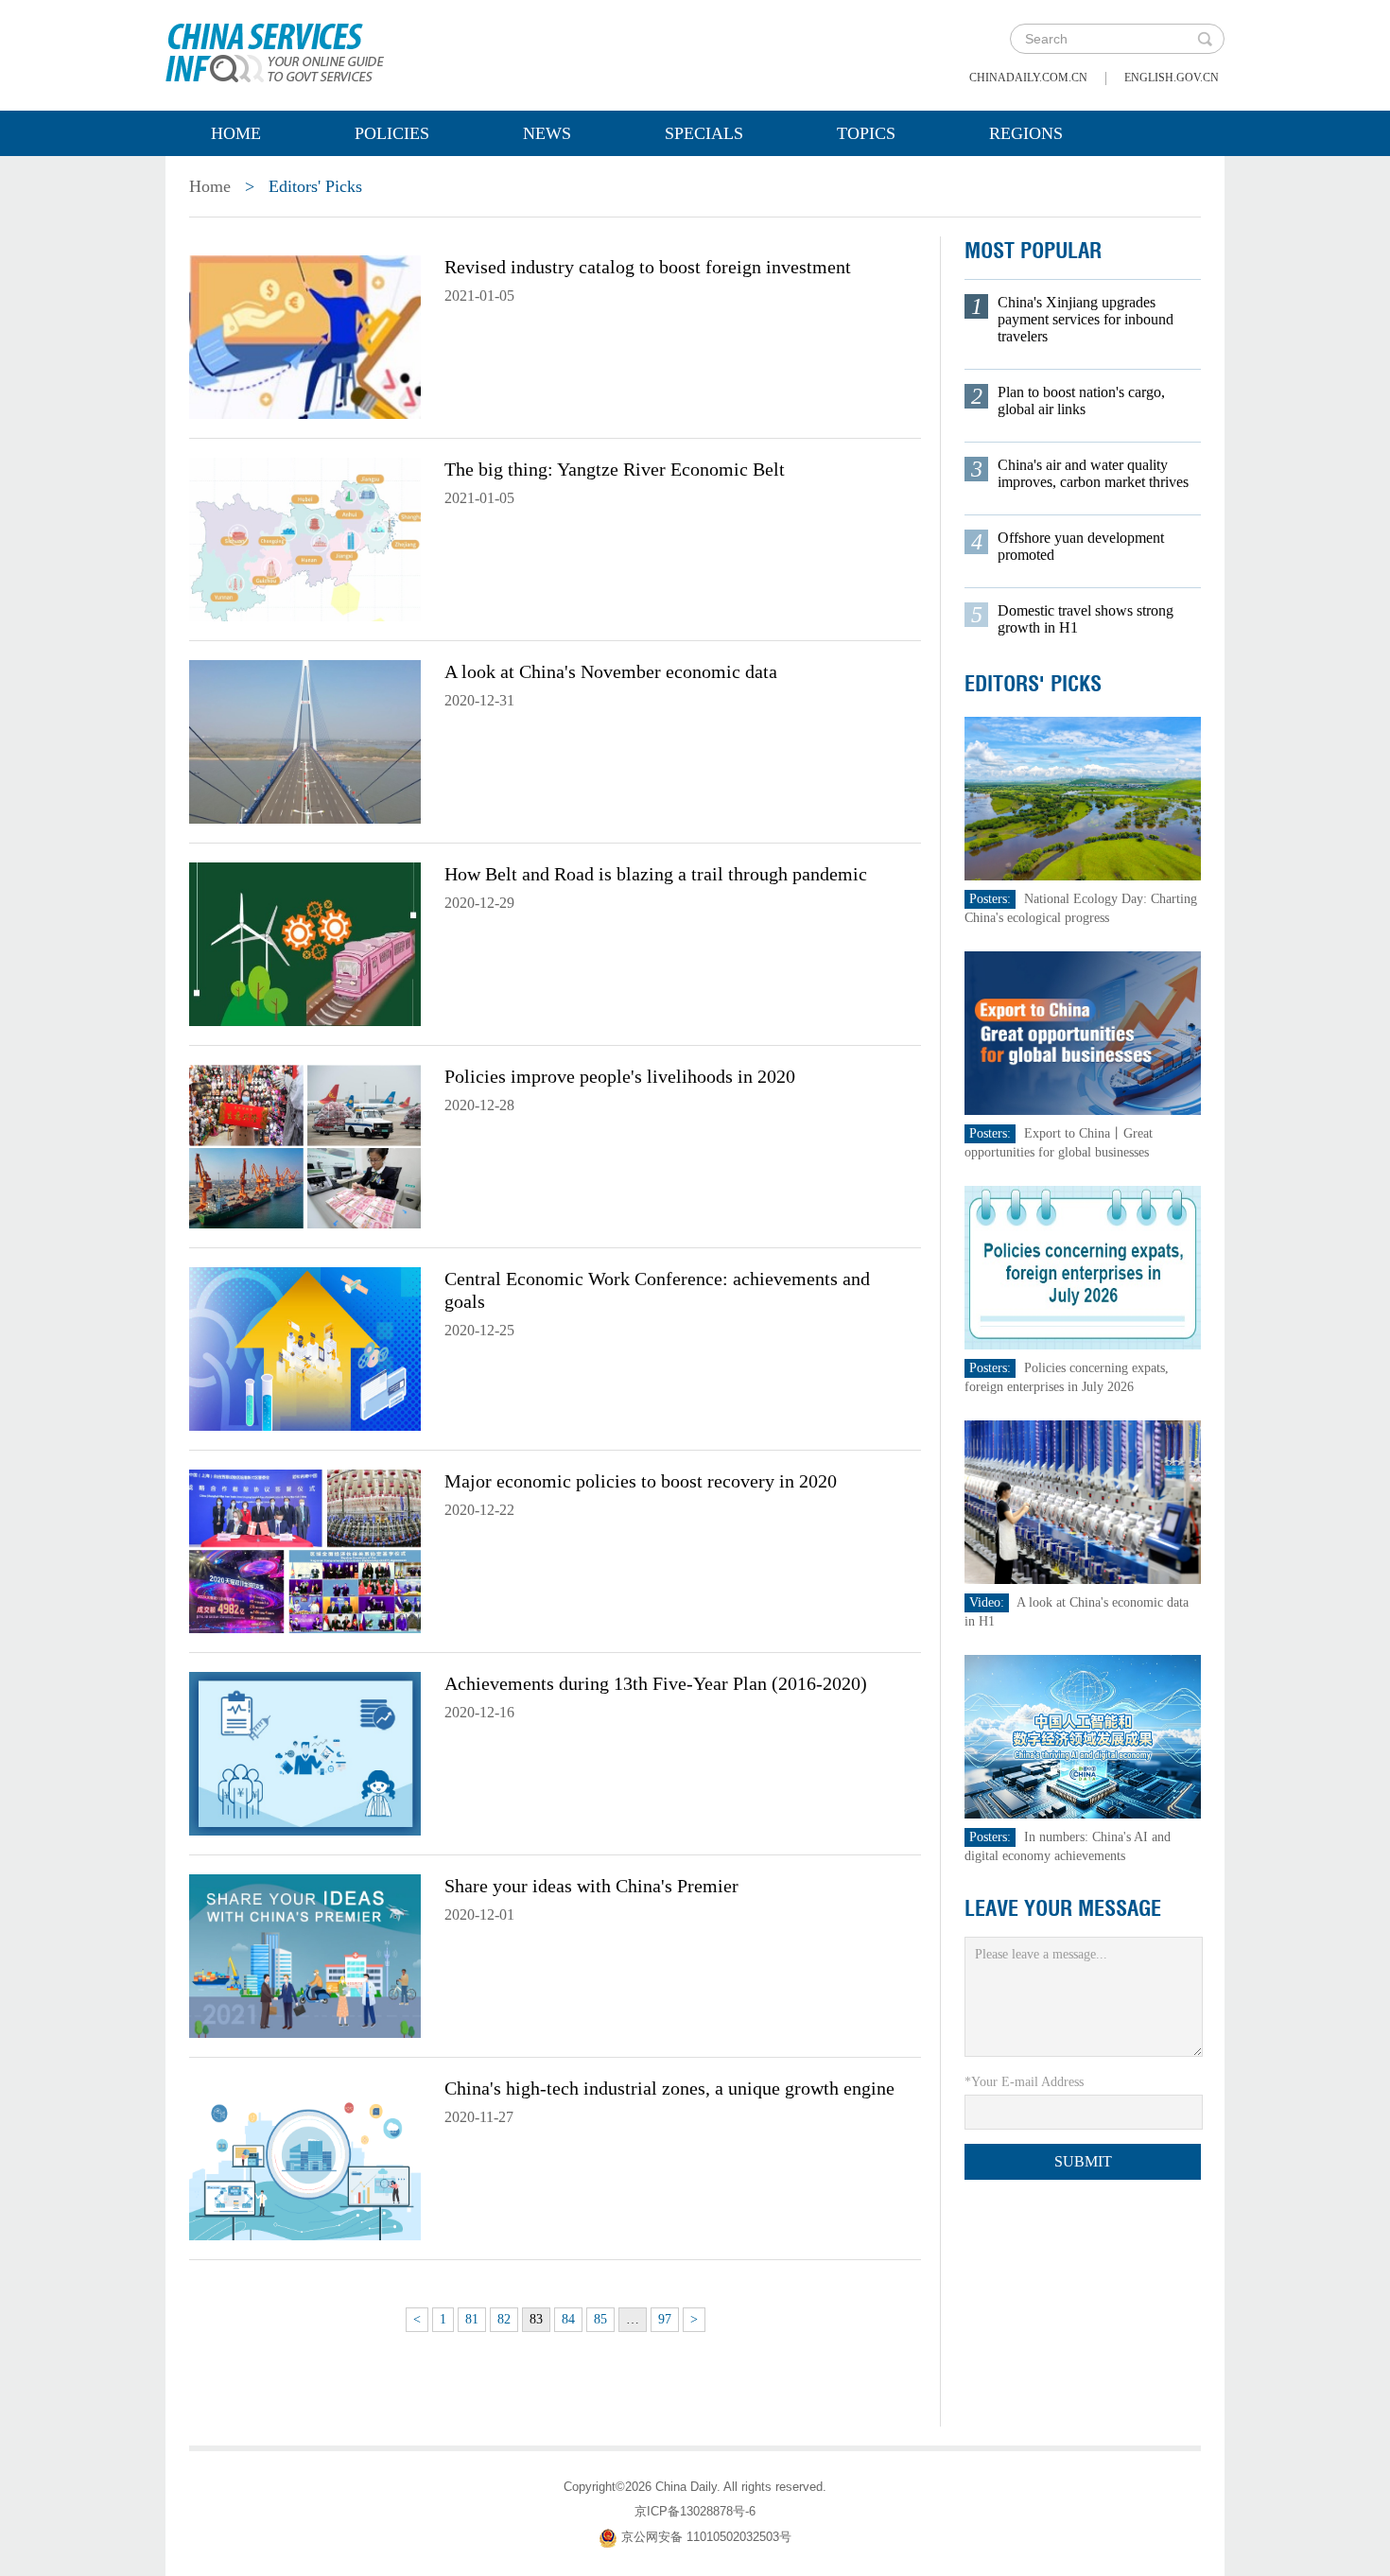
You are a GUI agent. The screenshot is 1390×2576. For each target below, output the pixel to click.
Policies (392, 133)
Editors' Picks (1033, 684)
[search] (1205, 39)
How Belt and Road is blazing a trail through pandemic (656, 874)
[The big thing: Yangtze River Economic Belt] (305, 538)
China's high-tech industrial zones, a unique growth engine (669, 2088)
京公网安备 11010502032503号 (706, 2537)
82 (504, 2319)
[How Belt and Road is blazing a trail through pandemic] (305, 943)
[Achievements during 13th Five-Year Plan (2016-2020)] (305, 1752)
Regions (1026, 133)
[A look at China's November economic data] (305, 740)
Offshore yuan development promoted (1081, 546)
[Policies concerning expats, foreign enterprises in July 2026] (1083, 1267)
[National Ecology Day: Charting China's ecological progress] (1083, 798)
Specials (704, 133)
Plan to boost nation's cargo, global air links (1081, 400)
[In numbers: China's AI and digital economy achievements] (1083, 1736)
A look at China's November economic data (611, 671)
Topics (866, 133)
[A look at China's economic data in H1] (1083, 1501)
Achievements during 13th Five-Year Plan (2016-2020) (656, 1683)
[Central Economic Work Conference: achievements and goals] (305, 1348)
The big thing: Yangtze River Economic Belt (615, 469)
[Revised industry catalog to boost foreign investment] (305, 336)
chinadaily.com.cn (1028, 78)
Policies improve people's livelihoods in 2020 (620, 1076)
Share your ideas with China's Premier (591, 1886)
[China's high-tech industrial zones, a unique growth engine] (305, 2157)
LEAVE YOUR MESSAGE (1063, 1908)
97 (665, 2319)
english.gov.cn (1172, 78)
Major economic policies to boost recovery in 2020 (641, 1481)
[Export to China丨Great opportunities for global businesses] (1083, 1032)
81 (472, 2319)
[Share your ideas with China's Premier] (305, 1955)
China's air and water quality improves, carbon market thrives (1093, 473)
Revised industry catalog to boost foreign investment (648, 267)
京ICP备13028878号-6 (695, 2511)
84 (568, 2319)
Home (236, 133)
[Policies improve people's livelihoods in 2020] (305, 1145)
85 (600, 2319)
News (547, 133)
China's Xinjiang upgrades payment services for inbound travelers (1086, 319)
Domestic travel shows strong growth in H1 (1086, 619)
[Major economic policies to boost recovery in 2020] (305, 1550)
